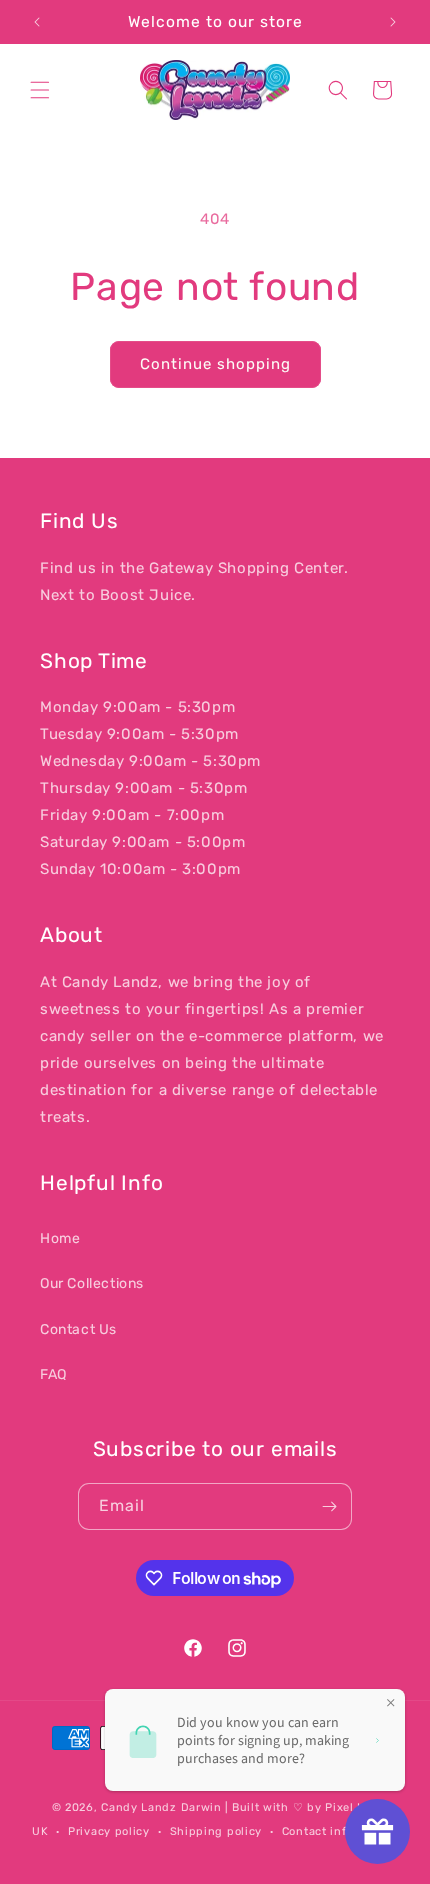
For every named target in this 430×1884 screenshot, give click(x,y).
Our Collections (92, 1283)
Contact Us (78, 1329)
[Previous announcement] (37, 22)
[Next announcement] (393, 22)
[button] (40, 90)
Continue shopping (215, 364)
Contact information (340, 1831)
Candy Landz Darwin (161, 1807)
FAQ (53, 1374)
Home (60, 1238)
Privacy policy (109, 1831)
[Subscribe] (329, 1506)
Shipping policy (216, 1831)
